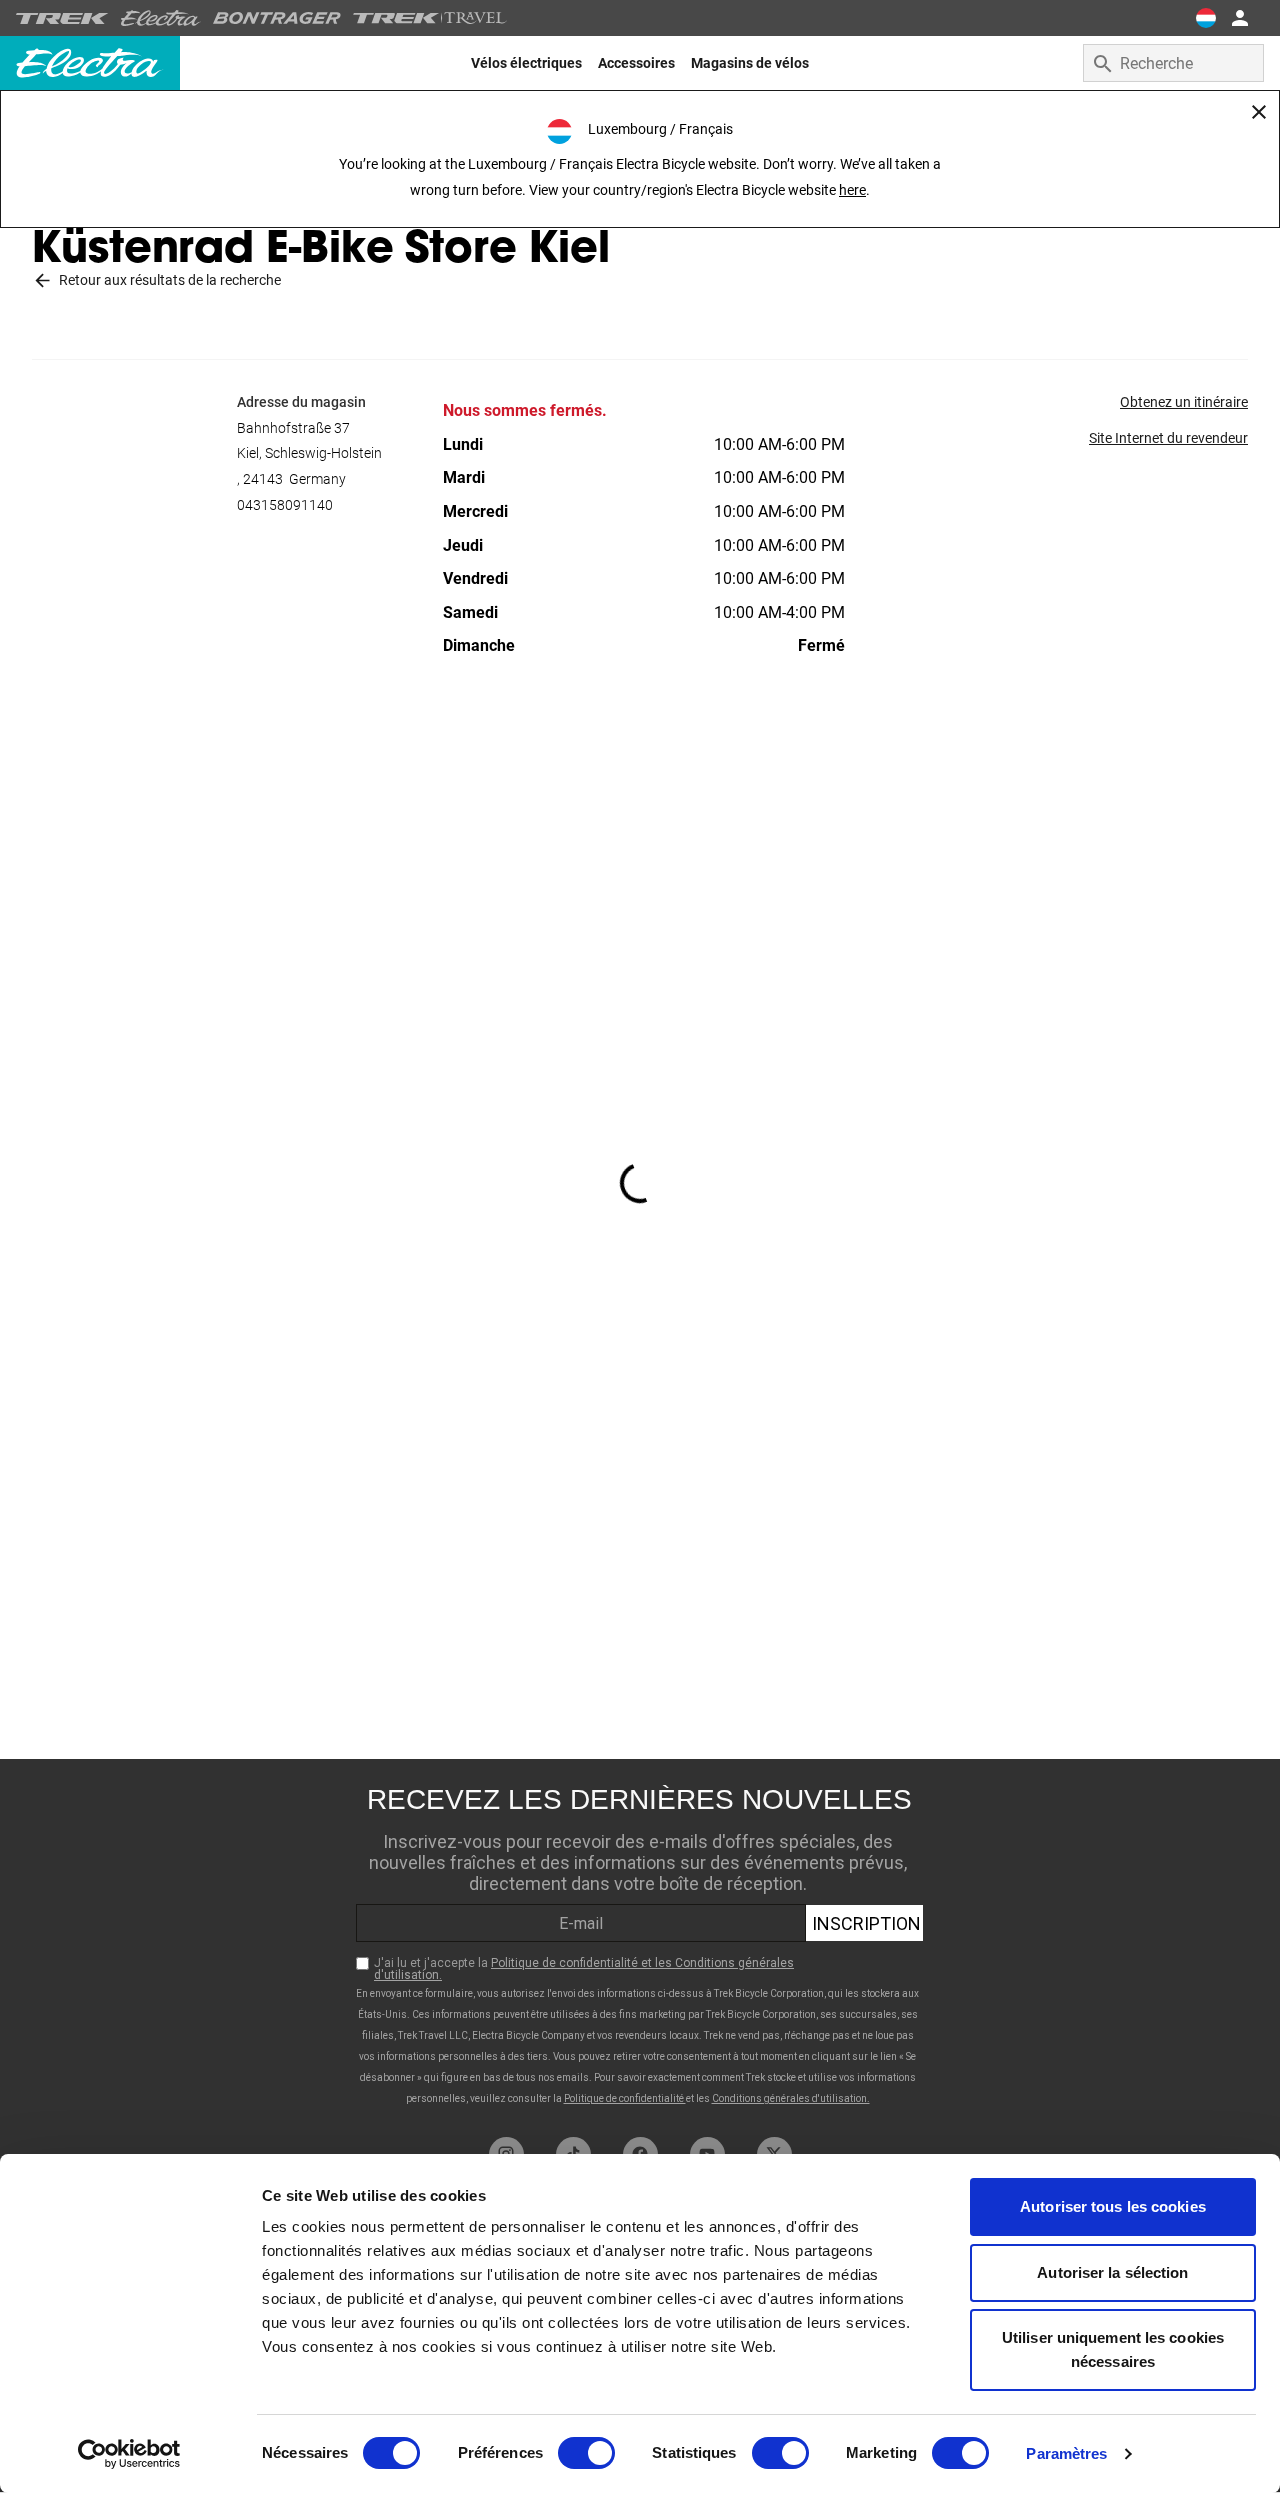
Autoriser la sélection (1112, 2272)
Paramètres (1066, 2453)
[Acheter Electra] (161, 18)
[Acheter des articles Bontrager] (277, 18)
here (852, 190)
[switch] (586, 2453)
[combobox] (1173, 63)
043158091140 (285, 505)
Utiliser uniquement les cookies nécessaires (1113, 2349)
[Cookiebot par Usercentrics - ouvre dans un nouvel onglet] (129, 2454)
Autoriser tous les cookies (1113, 2206)
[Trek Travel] (430, 18)
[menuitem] (526, 63)
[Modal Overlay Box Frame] (640, 1943)
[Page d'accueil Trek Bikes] (62, 18)
